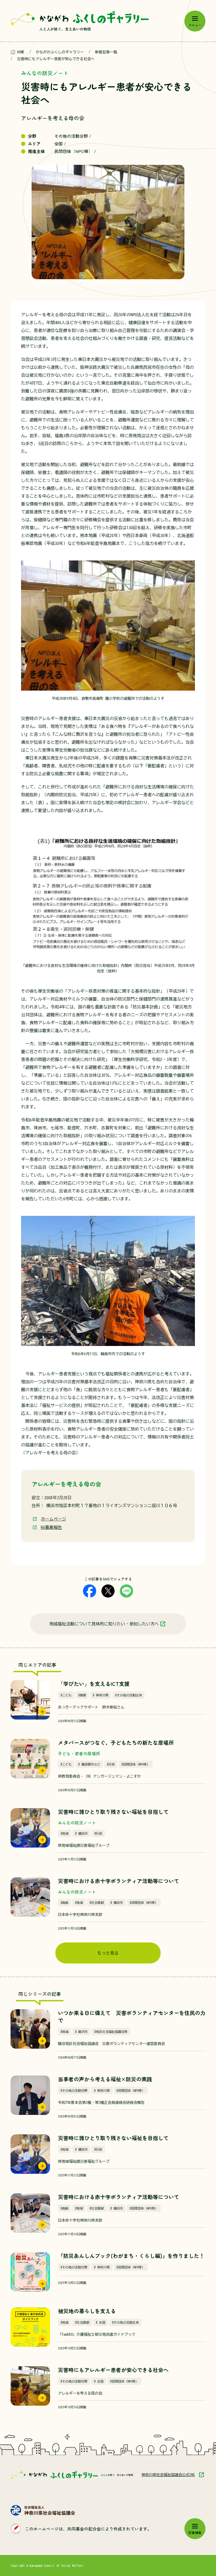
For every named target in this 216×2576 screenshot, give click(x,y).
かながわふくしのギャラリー (60, 52)
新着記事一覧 (106, 52)
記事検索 (195, 2532)
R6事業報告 (51, 1527)
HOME (21, 52)
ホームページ (53, 1519)
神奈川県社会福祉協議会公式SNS (168, 2475)
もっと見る (108, 1953)
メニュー (195, 25)
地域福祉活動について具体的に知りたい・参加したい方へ (104, 1624)
